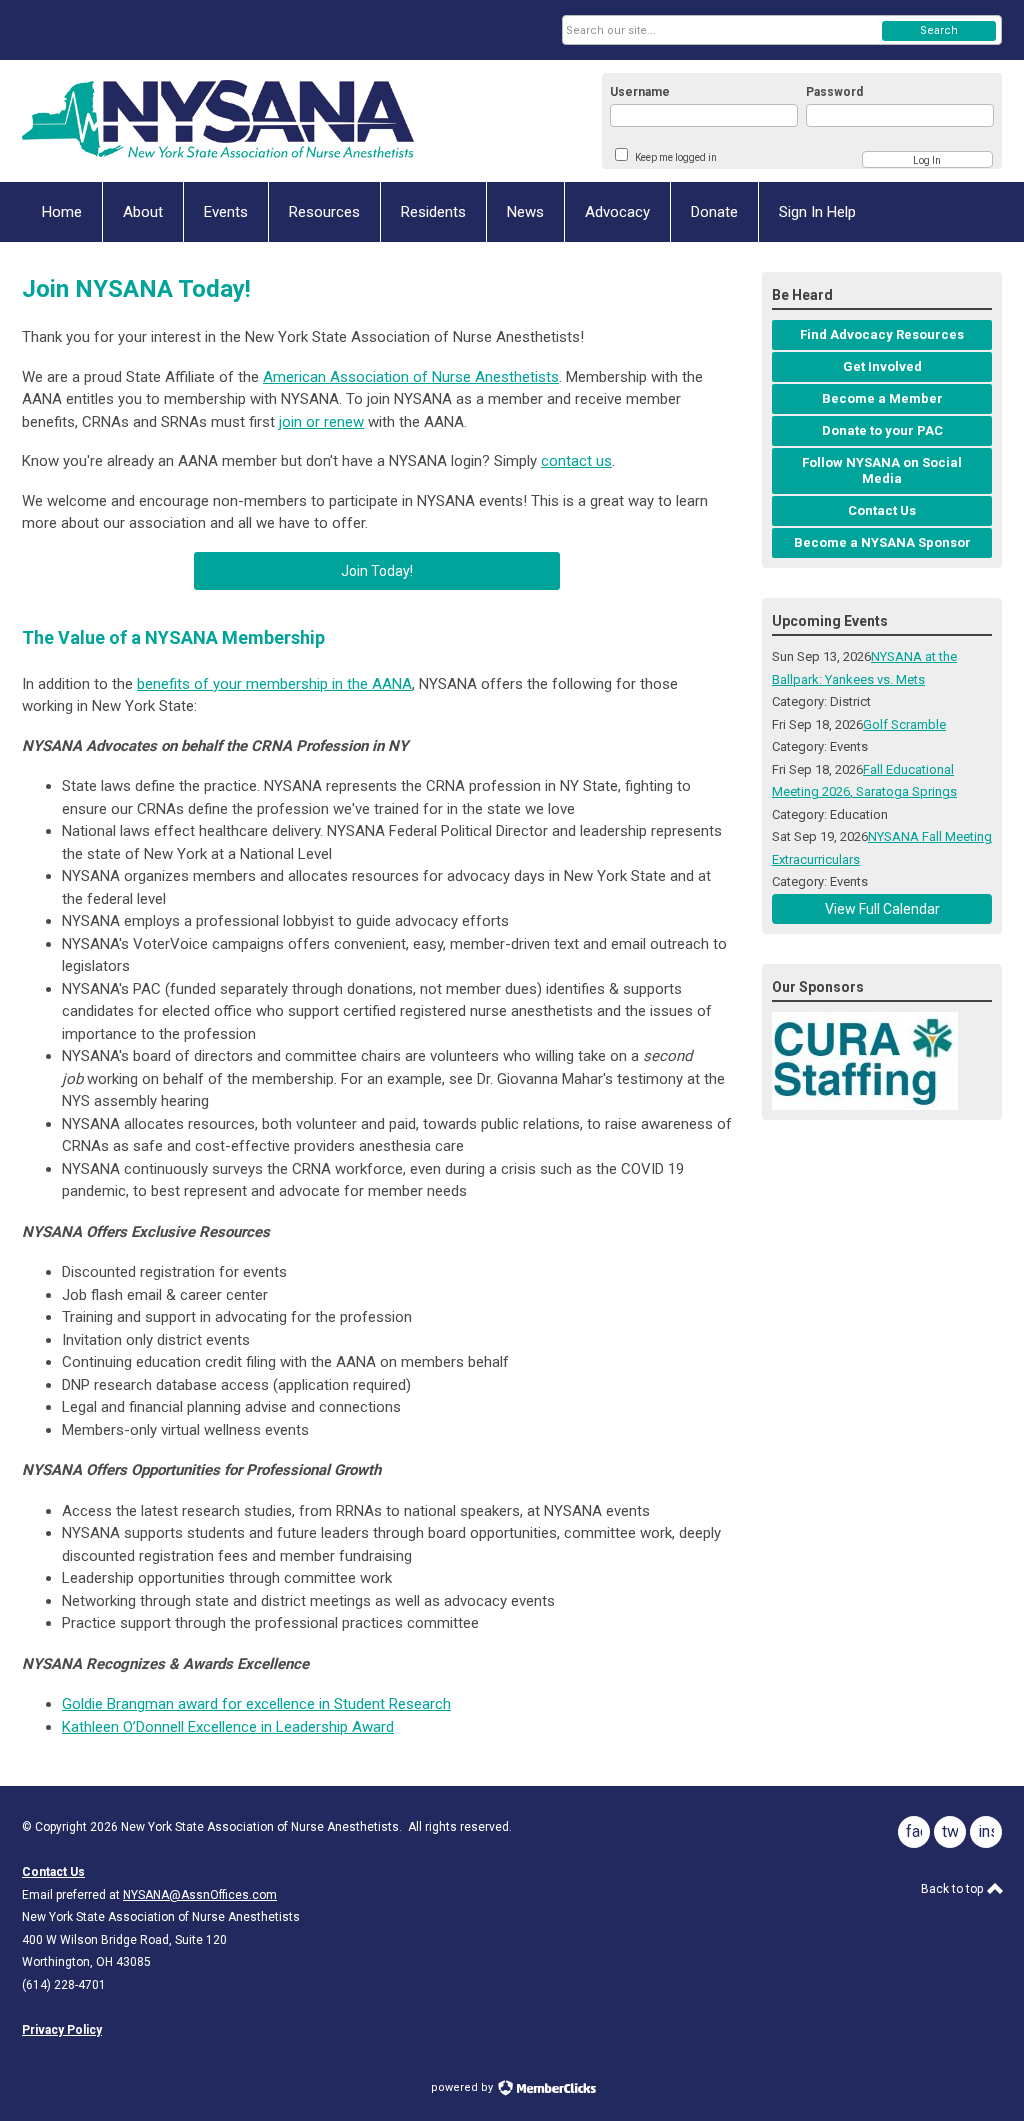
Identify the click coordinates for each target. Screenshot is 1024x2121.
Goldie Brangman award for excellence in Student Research (256, 1704)
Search (939, 30)
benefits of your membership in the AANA (274, 684)
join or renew (321, 422)
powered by (463, 2087)
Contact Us (53, 1872)
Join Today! (377, 571)
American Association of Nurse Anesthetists (411, 377)
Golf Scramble (904, 724)
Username (640, 92)
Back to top (953, 1889)
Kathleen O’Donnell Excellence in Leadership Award (228, 1727)
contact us (576, 461)
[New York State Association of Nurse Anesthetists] (218, 121)
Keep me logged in (676, 157)
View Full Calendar (882, 909)
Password (834, 92)
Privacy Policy (62, 2030)
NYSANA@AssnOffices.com (200, 1895)
